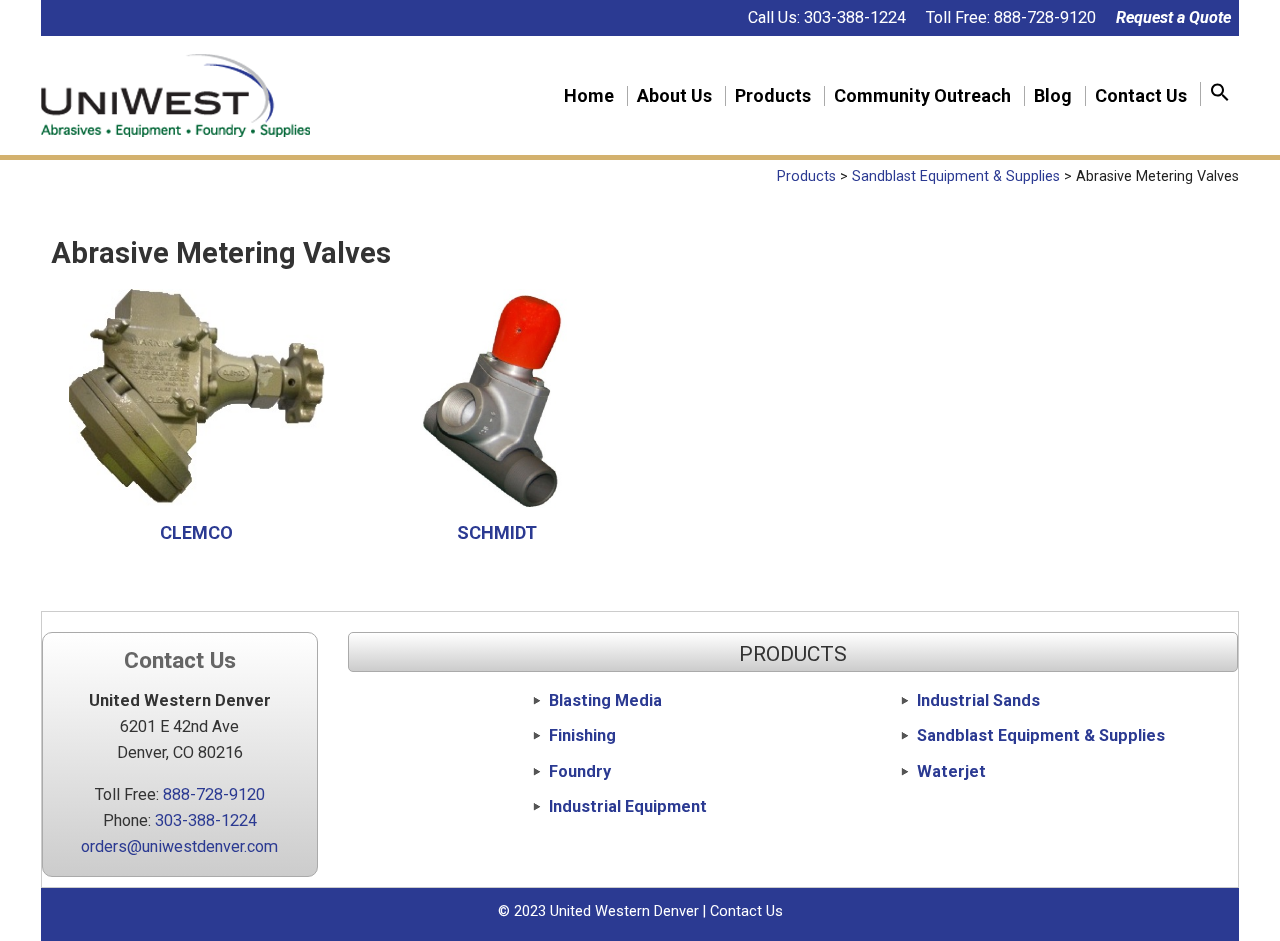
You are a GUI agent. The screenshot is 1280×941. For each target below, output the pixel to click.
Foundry (580, 771)
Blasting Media (605, 700)
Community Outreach (922, 96)
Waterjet (951, 771)
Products (773, 96)
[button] (1220, 94)
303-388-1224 (855, 17)
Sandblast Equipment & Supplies (1041, 735)
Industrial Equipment (628, 806)
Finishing (582, 735)
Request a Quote (1173, 17)
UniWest (175, 95)
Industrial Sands (978, 700)
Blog (1053, 96)
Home (589, 96)
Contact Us (1141, 96)
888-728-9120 (1045, 17)
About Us (674, 96)
